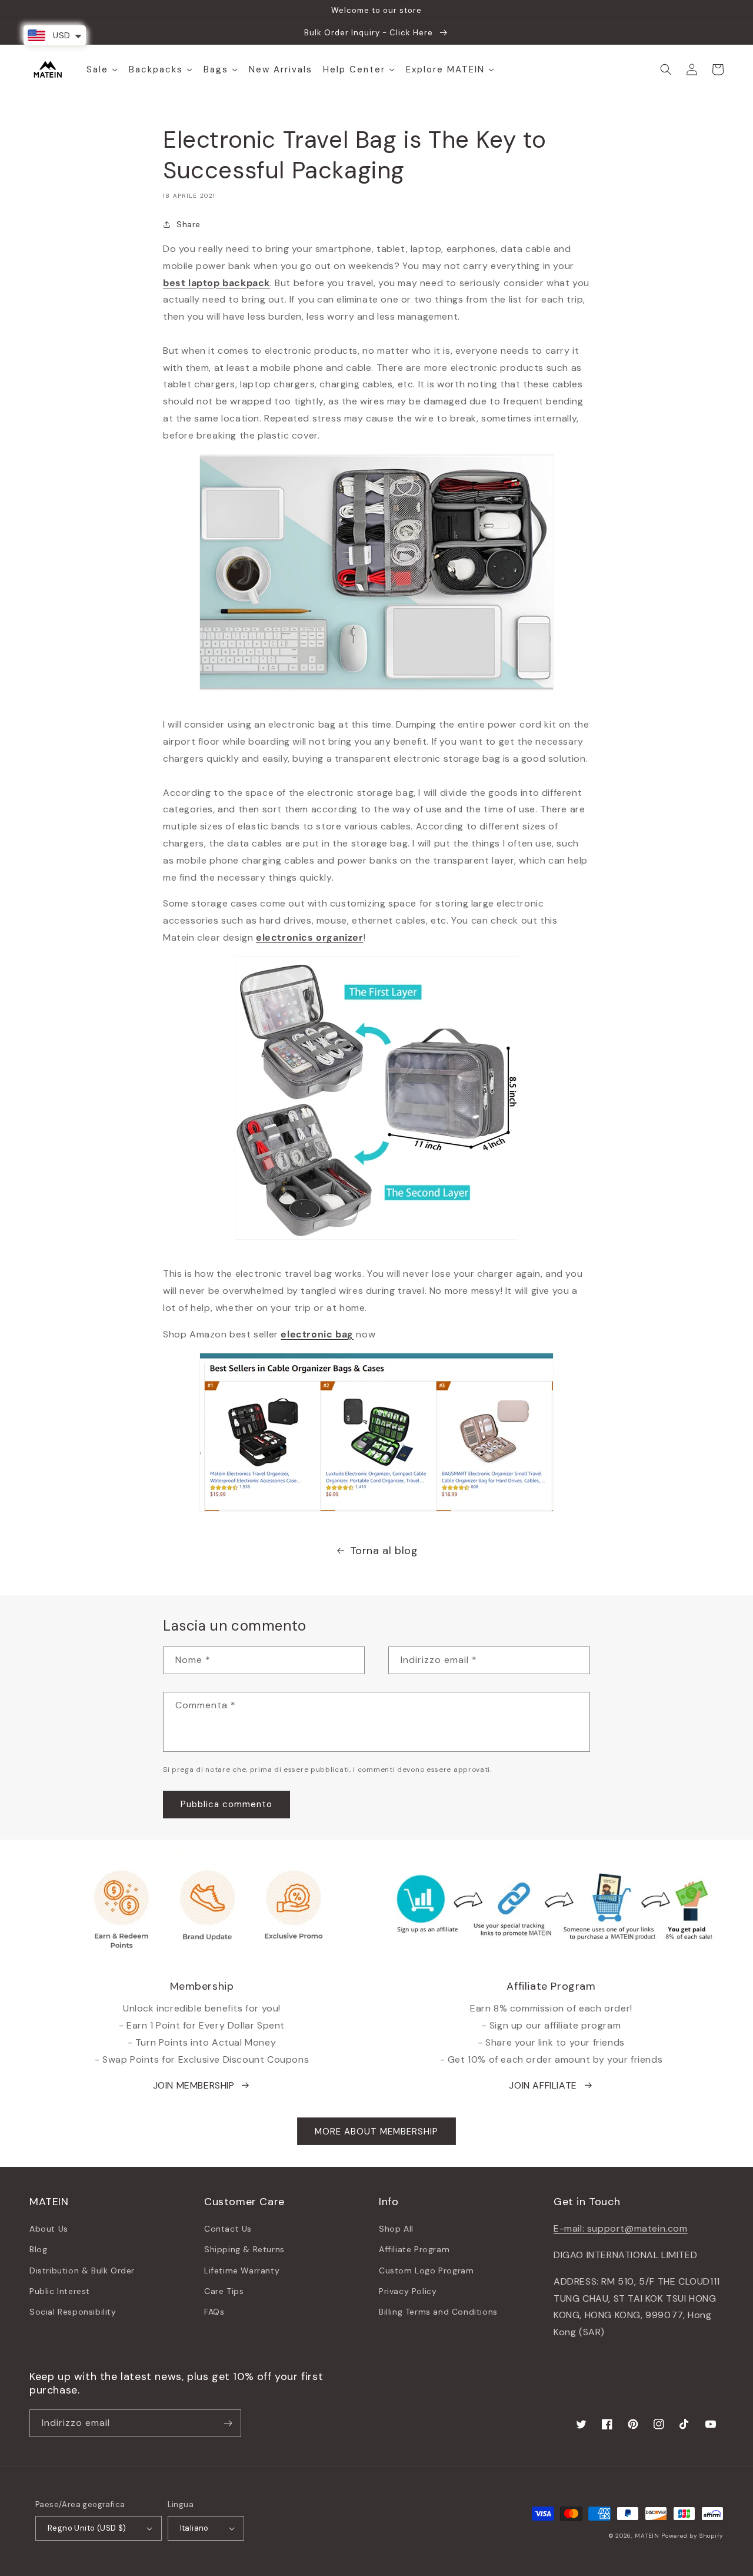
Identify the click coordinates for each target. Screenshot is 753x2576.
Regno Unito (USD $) (87, 2528)
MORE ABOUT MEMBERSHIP (376, 2132)
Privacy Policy (408, 2291)
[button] (666, 69)
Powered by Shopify (692, 2536)
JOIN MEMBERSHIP (194, 2085)
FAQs (214, 2312)
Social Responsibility (73, 2312)
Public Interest (60, 2291)
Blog (38, 2249)
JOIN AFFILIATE (543, 2085)
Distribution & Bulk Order (82, 2270)
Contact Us (228, 2229)
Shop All (396, 2229)
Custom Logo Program (426, 2270)
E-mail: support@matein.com (621, 2228)
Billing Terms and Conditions (438, 2312)
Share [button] (189, 224)
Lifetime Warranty (242, 2270)
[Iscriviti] (228, 2423)
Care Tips (224, 2291)
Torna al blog (384, 1551)
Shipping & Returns (244, 2249)
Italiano (194, 2528)
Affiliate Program (414, 2249)
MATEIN (647, 2536)
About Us (49, 2229)
